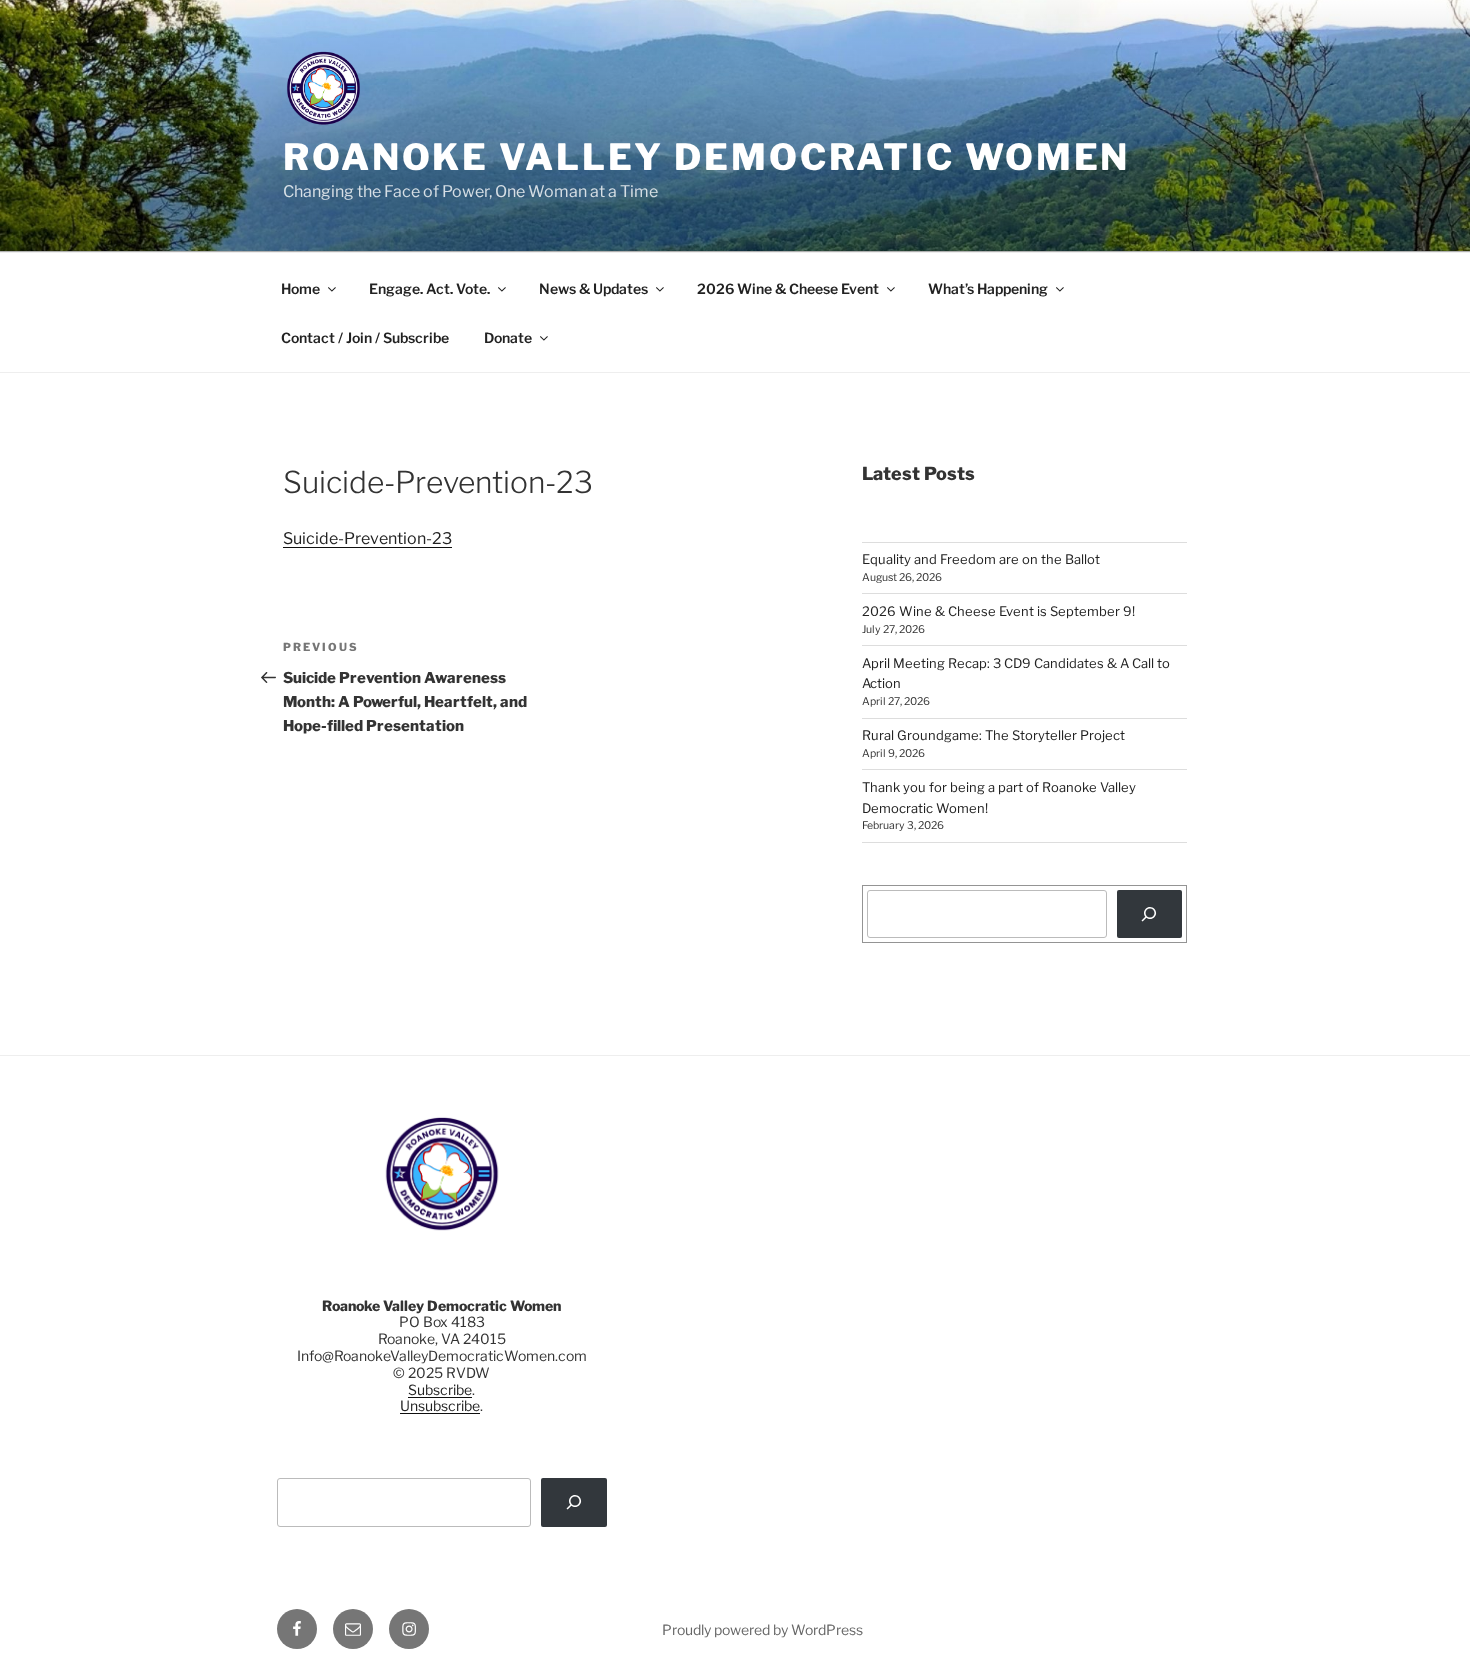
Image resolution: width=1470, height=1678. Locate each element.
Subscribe (440, 1389)
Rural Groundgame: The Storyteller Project (993, 735)
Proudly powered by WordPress (762, 1629)
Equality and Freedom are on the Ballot (981, 559)
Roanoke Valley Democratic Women (706, 157)
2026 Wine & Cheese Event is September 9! (998, 611)
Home (300, 288)
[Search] (1149, 914)
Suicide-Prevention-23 (367, 538)
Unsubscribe (440, 1405)
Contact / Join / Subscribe (365, 337)
